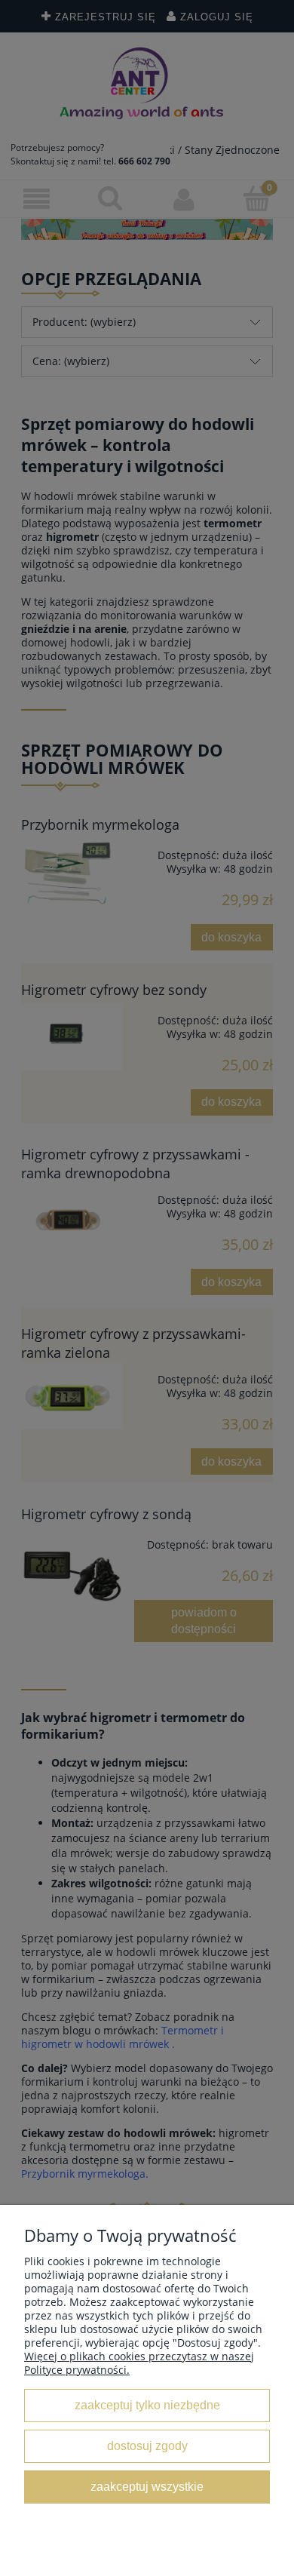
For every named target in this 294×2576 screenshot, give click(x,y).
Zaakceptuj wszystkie (147, 2486)
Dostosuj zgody (147, 2446)
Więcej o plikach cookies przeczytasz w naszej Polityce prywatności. (139, 2363)
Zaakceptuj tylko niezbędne (147, 2405)
